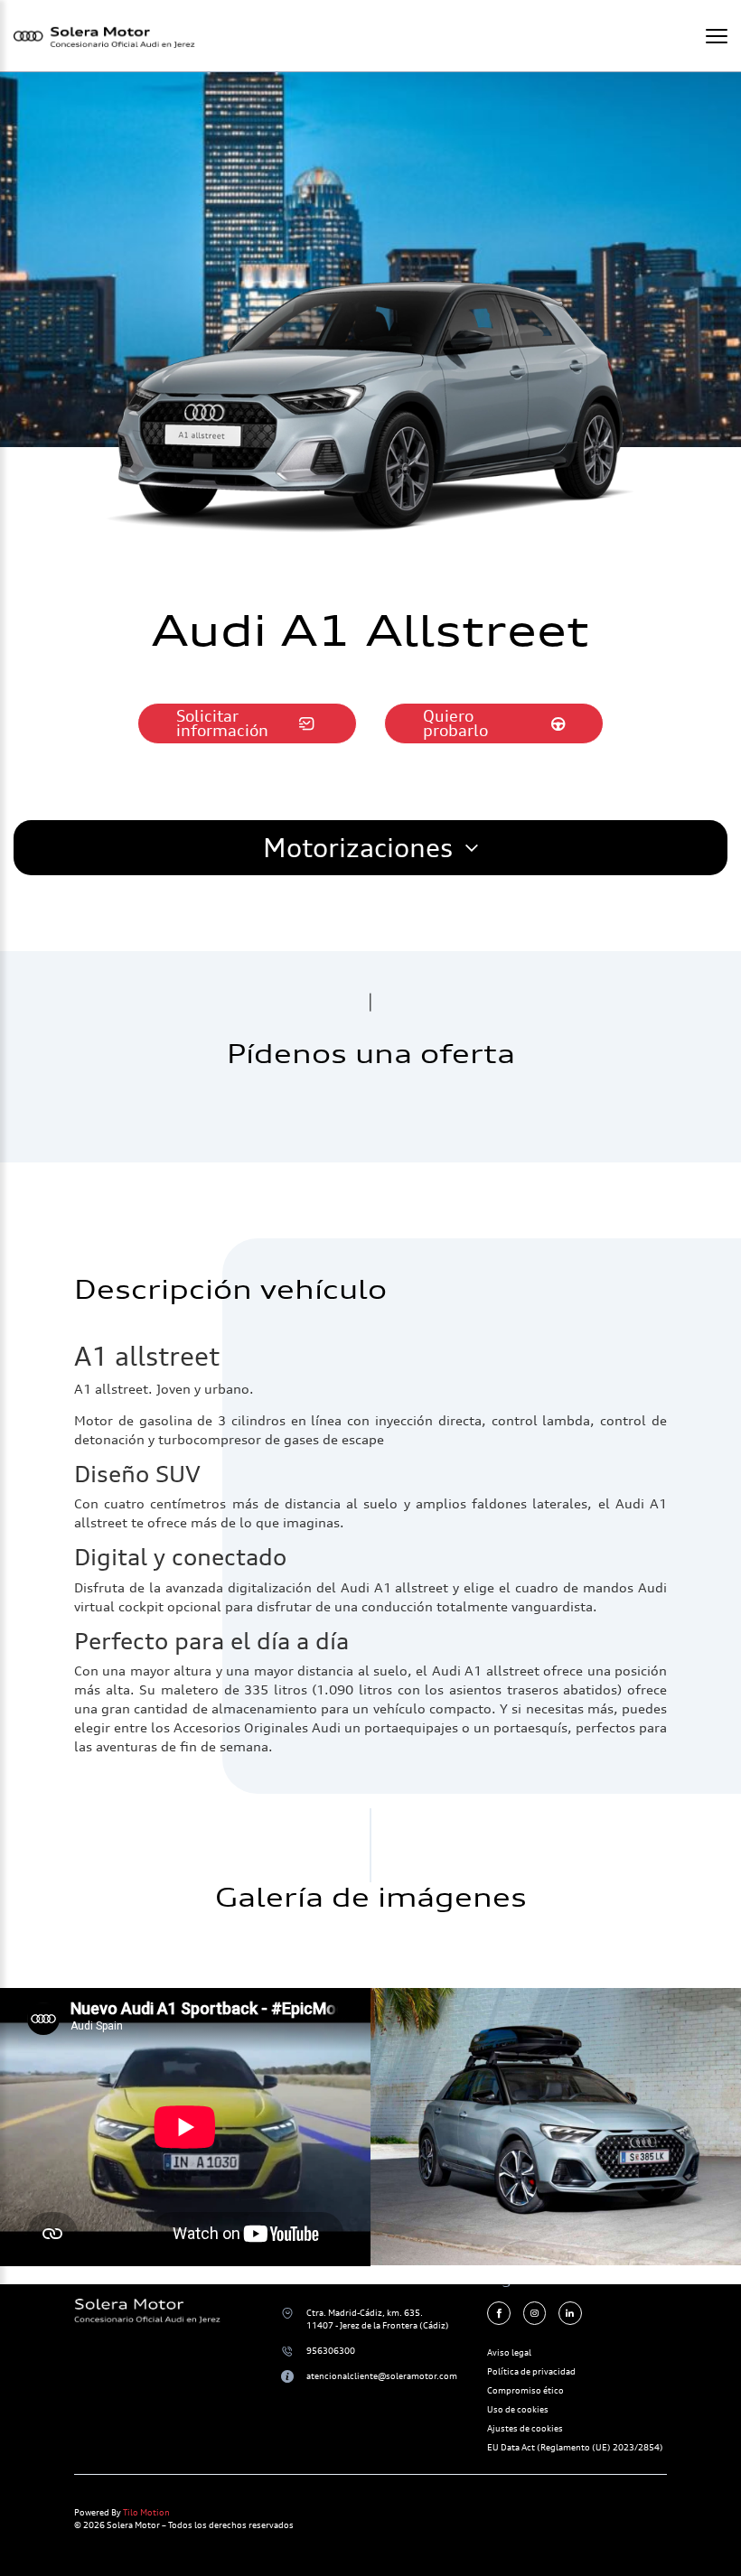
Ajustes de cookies (525, 2428)
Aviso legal (509, 2352)
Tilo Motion (146, 2512)
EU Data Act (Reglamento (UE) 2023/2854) (575, 2447)
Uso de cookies (518, 2409)
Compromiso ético (525, 2390)
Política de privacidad (531, 2371)
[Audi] (556, 2127)
